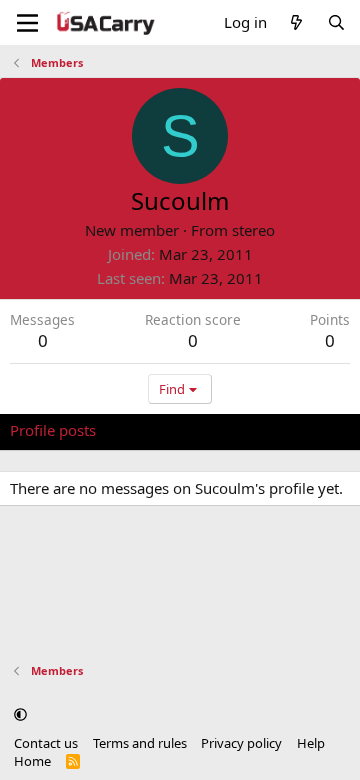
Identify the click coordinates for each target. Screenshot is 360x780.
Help (311, 743)
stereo (253, 230)
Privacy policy (241, 743)
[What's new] (296, 22)
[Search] (336, 22)
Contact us (46, 743)
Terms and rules (140, 743)
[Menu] (27, 23)
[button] (20, 714)
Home (32, 761)
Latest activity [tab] (163, 430)
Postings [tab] (259, 430)
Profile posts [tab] (53, 430)
